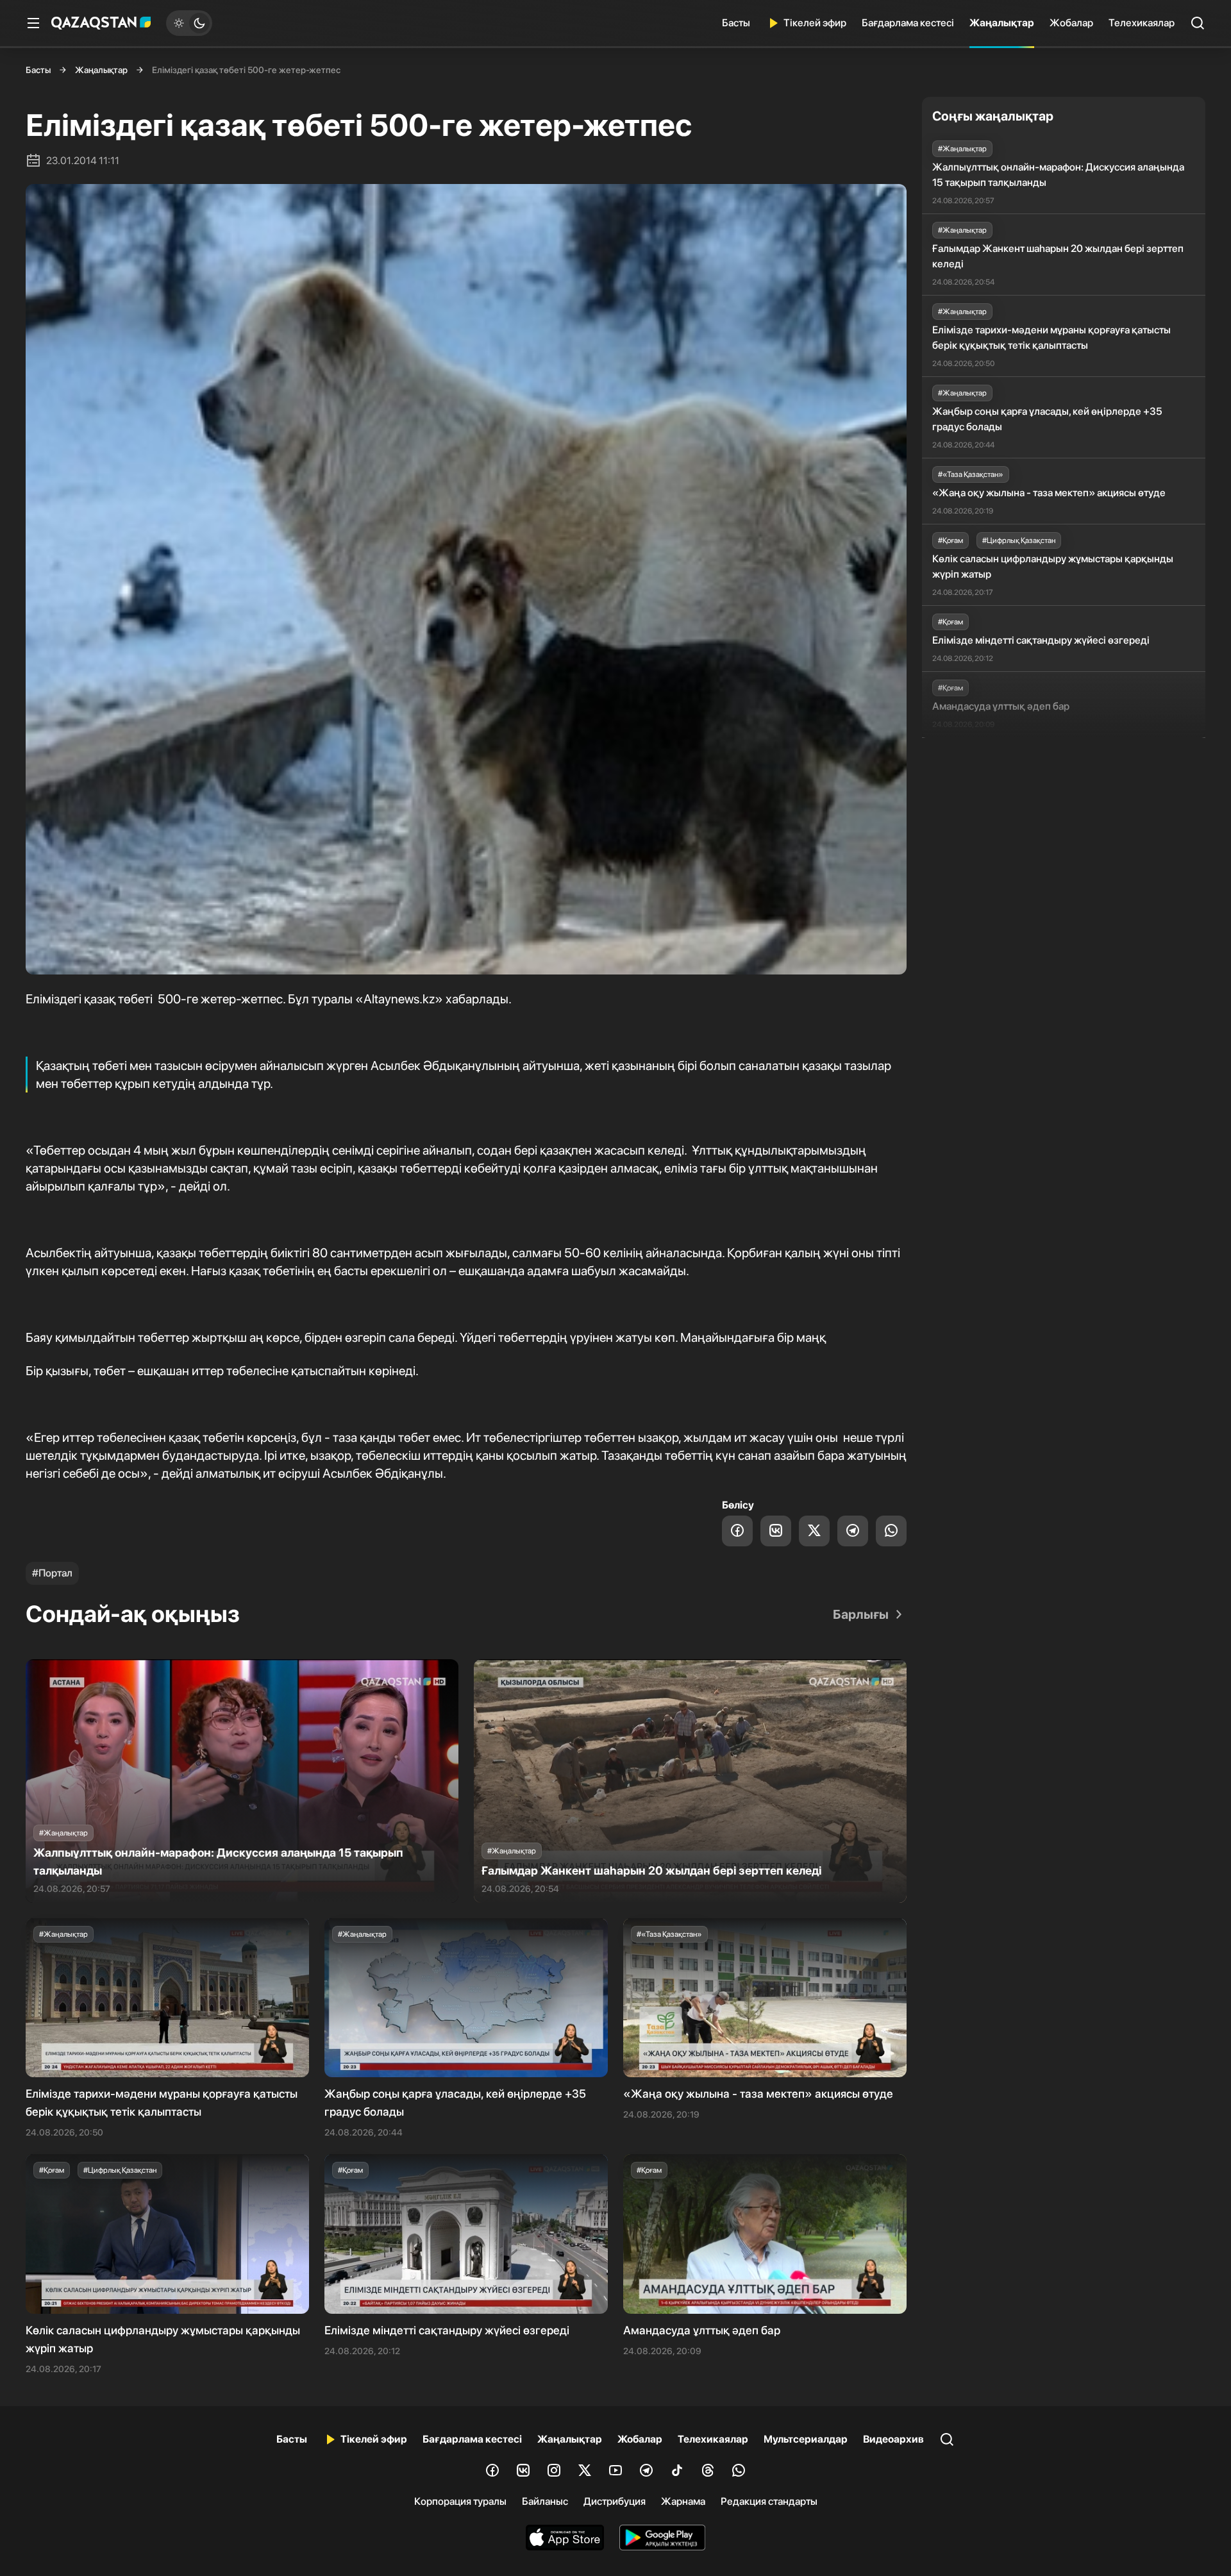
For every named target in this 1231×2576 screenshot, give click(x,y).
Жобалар (1071, 23)
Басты (736, 23)
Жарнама (683, 2501)
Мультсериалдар (806, 2439)
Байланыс (545, 2501)
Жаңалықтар (1002, 23)
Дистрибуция (615, 2501)
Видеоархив (893, 2439)
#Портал (52, 1573)
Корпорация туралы (460, 2501)
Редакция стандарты (769, 2501)
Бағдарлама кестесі (908, 23)
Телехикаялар (1142, 23)
